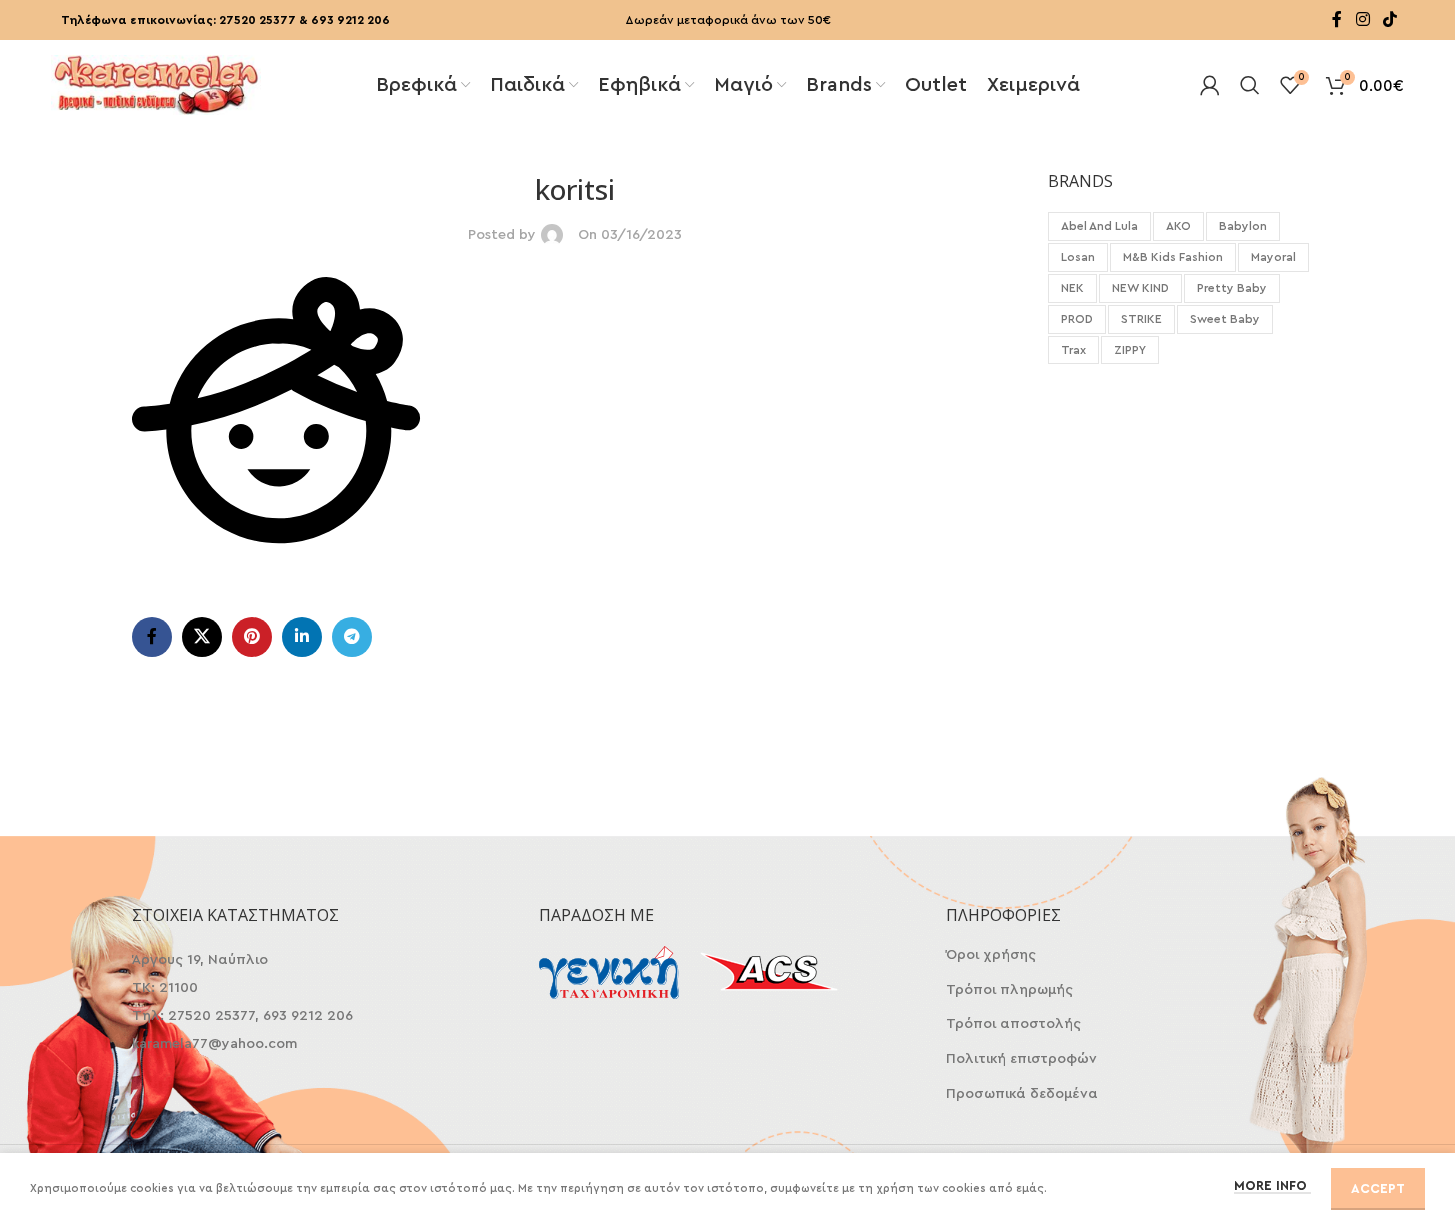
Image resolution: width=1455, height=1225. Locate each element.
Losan (1078, 257)
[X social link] (202, 637)
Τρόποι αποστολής (1013, 1024)
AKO (1178, 226)
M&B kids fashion (1173, 257)
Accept (1378, 1188)
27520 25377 (257, 20)
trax (1073, 350)
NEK (1072, 288)
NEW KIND (1140, 288)
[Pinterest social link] (252, 637)
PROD (1077, 319)
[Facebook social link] (1337, 19)
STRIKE (1141, 319)
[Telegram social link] (352, 637)
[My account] (1210, 85)
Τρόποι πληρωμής (1009, 990)
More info (1272, 1185)
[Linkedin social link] (302, 637)
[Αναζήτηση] (1250, 85)
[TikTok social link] (1389, 19)
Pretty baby (1232, 288)
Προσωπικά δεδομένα (1022, 1094)
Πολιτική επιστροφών (1021, 1059)
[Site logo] (156, 83)
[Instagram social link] (1362, 19)
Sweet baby (1225, 319)
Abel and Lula (1099, 226)
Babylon (1243, 226)
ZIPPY (1130, 350)
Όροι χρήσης (991, 955)
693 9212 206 (350, 20)
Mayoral (1273, 257)
